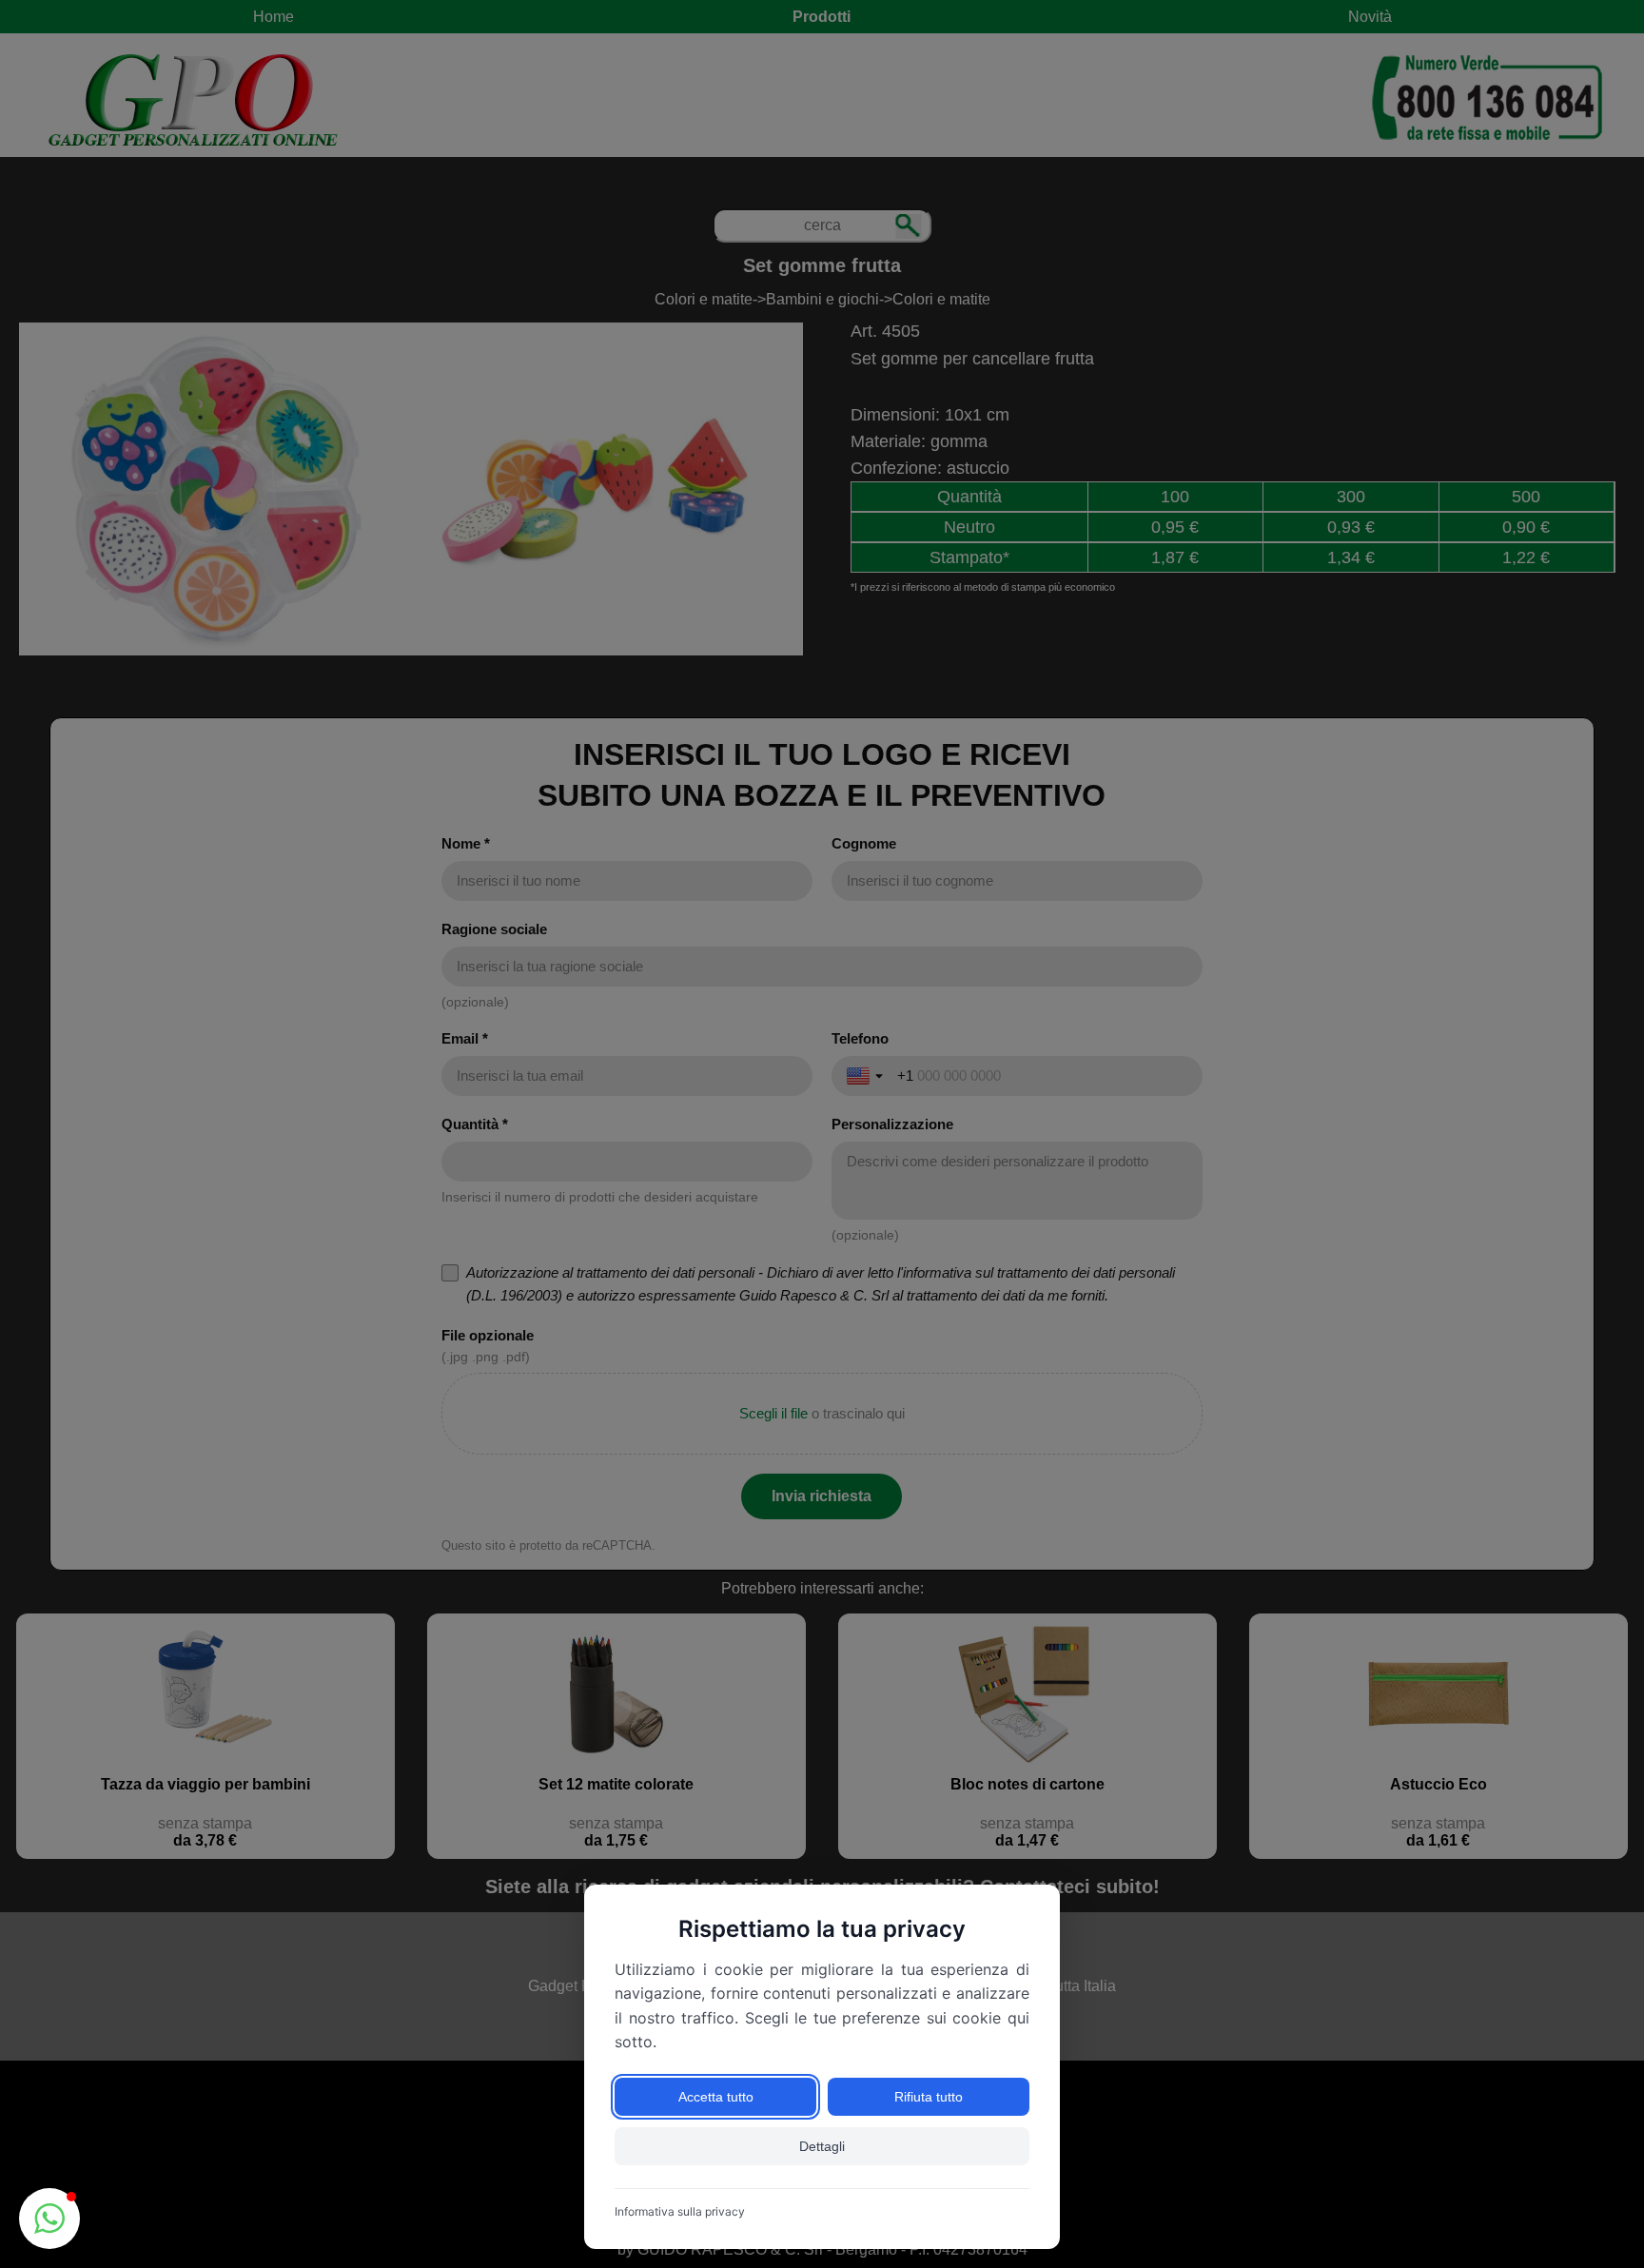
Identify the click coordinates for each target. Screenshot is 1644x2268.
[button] (49, 2219)
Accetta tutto (716, 2097)
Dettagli (822, 2146)
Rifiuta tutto (929, 2097)
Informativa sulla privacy (680, 2211)
